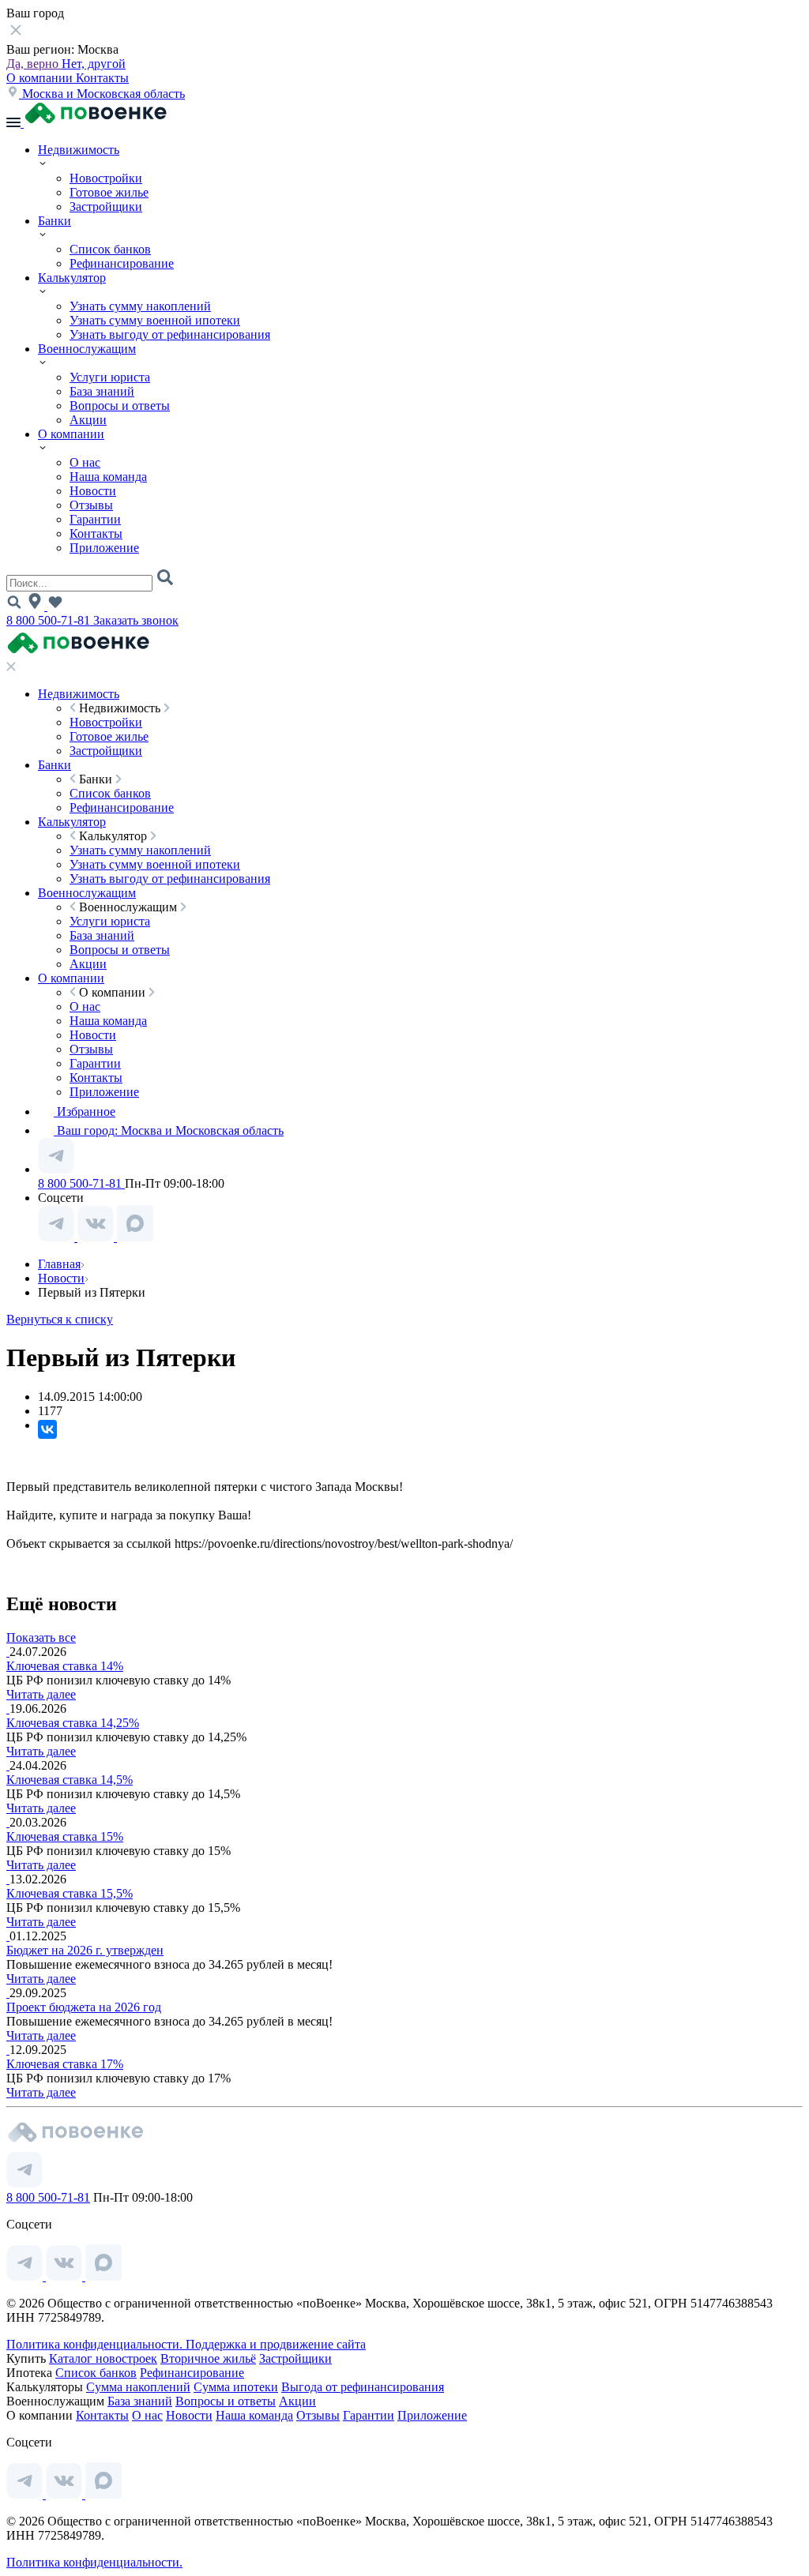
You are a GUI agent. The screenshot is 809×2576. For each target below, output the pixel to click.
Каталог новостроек (103, 2358)
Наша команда (108, 477)
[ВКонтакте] (47, 1429)
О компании (41, 78)
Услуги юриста (110, 377)
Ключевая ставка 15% (65, 1836)
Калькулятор (72, 278)
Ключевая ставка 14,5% (70, 1780)
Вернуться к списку (60, 1319)
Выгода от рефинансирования (363, 2387)
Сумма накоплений (138, 2387)
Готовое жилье (109, 192)
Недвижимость (79, 150)
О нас (85, 462)
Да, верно (34, 64)
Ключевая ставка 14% (65, 1666)
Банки (55, 221)
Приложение (104, 548)
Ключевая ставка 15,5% (70, 1893)
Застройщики (106, 207)
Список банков (110, 249)
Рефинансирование (122, 263)
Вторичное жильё (208, 2358)
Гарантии (95, 519)
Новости (93, 491)
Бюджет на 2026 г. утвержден (85, 1950)
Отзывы (91, 505)
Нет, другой (94, 64)
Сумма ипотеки (236, 2387)
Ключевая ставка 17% (65, 2064)
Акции (88, 420)
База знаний (102, 391)
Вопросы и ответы (120, 406)
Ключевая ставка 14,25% (73, 1723)
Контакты (102, 78)
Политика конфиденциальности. (96, 2344)
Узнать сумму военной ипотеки (155, 320)
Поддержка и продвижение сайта (276, 2344)
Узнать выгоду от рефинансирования (170, 334)
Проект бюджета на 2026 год (84, 2007)
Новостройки (106, 178)
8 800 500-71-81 (50, 620)
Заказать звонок (136, 620)
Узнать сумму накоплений (140, 306)
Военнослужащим (87, 349)
